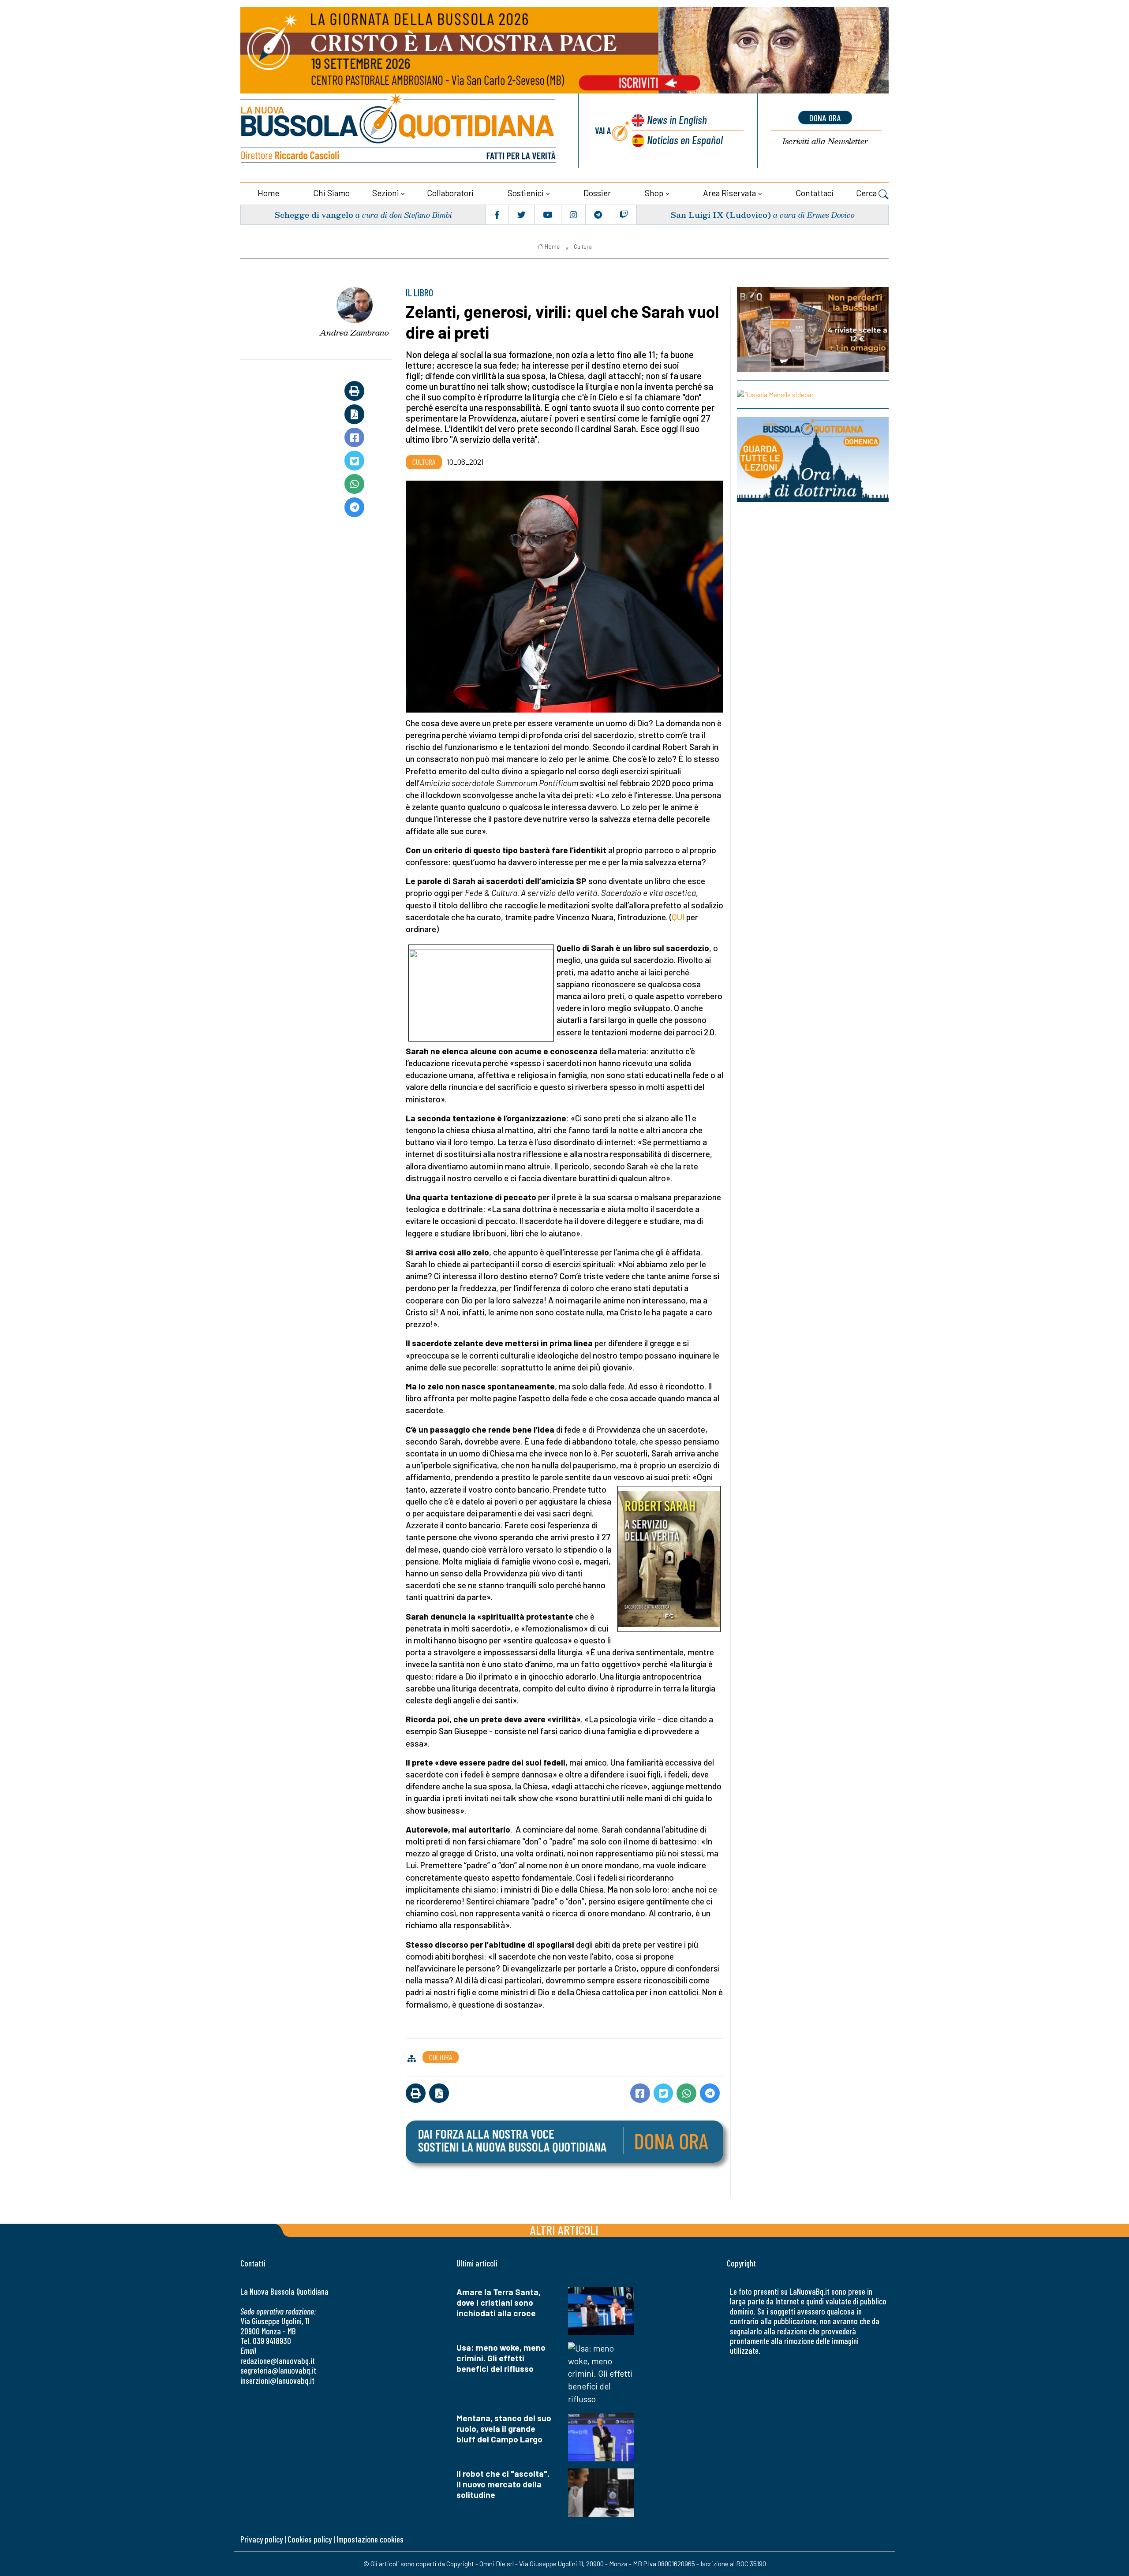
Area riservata (729, 193)
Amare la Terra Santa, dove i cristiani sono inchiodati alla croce (499, 2302)
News (677, 119)
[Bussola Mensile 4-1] (813, 329)
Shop (654, 193)
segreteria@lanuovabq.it (278, 2370)
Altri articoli (564, 2230)
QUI (678, 917)
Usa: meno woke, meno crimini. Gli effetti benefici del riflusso (501, 2358)
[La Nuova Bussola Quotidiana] (399, 131)
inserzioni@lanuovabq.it (277, 2380)
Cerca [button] (867, 193)
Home (268, 193)
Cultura (583, 246)
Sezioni (386, 193)
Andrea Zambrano (354, 332)
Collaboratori (450, 193)
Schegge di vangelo (314, 215)
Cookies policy (310, 2539)
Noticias (685, 140)
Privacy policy (262, 2539)
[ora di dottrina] (813, 460)
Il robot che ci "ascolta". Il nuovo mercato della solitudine (503, 2484)
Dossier (597, 193)
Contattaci (815, 193)
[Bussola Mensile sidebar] (813, 394)
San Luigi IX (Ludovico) (721, 215)
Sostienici (526, 193)
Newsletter (825, 141)
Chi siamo (331, 193)
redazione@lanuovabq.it (278, 2361)
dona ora (825, 118)
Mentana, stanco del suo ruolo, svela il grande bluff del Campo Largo (504, 2429)
